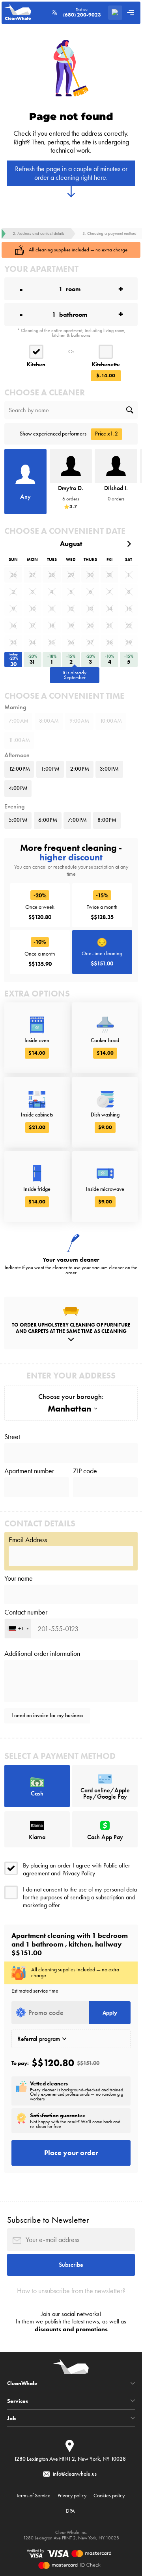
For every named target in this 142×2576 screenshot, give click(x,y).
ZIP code (85, 1471)
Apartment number (29, 1471)
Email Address (28, 1540)
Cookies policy (109, 2495)
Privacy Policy (79, 1873)
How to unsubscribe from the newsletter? (71, 2291)
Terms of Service (33, 2495)
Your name (19, 1578)
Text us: (82, 13)
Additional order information (42, 1653)
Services (18, 2401)
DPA (70, 2511)
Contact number (26, 1612)
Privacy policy (72, 2495)
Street (12, 1437)
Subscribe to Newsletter (48, 2220)
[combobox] (18, 1628)
